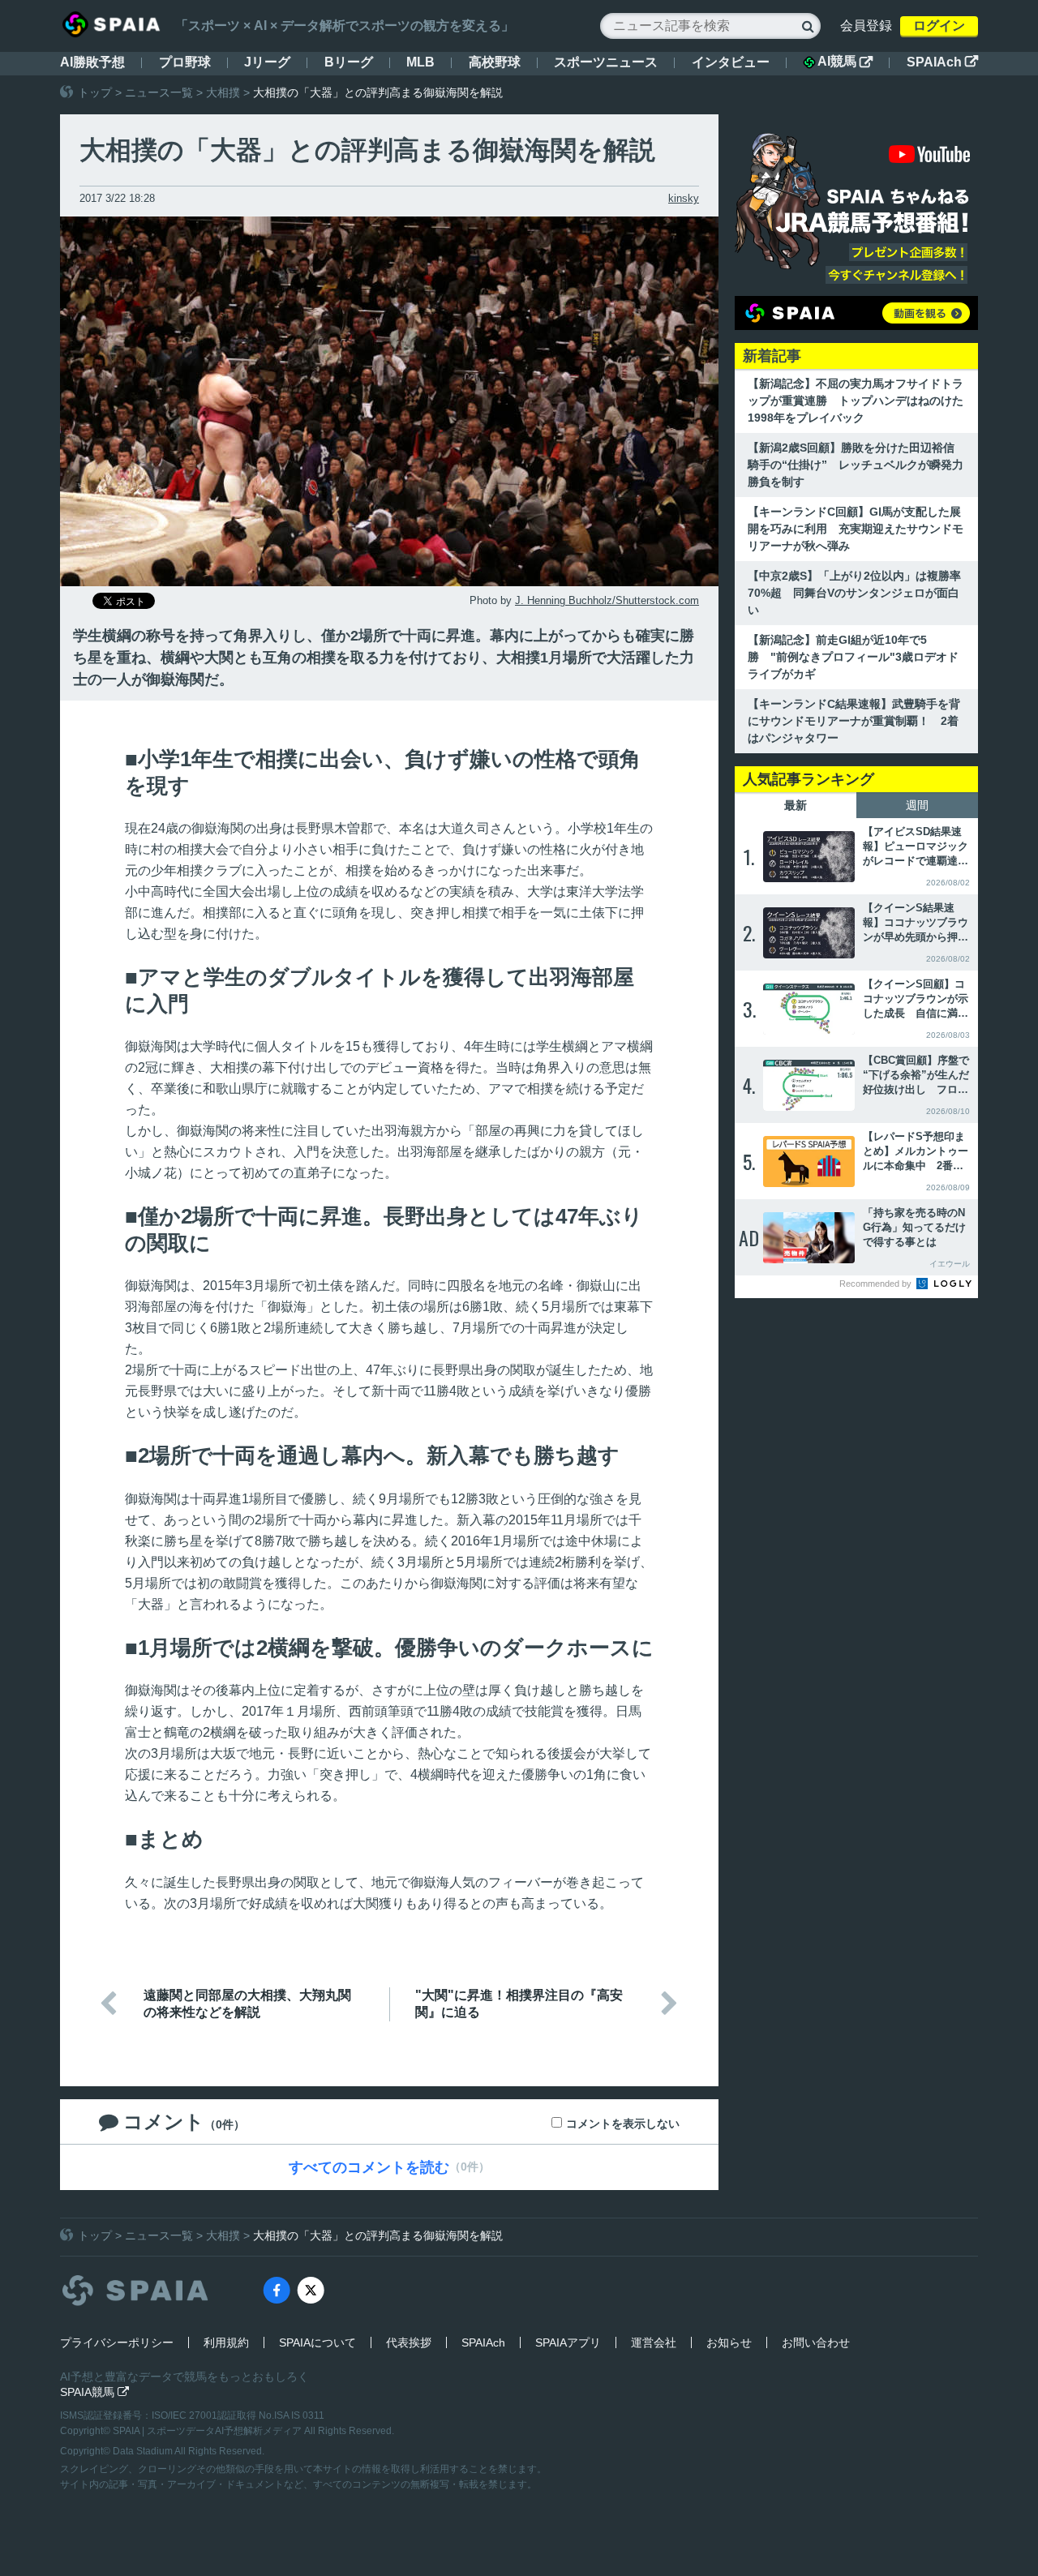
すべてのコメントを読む (369, 2167)
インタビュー (731, 62)
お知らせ (729, 2342)
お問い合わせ (816, 2342)
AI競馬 (845, 62)
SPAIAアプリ (568, 2342)
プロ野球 (185, 62)
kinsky (684, 198)
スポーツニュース (606, 62)
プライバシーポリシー (117, 2342)
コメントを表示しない (623, 2124)
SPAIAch (942, 62)
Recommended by (877, 1284)
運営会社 (654, 2342)
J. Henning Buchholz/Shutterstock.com (607, 600)
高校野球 (495, 62)
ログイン (939, 26)
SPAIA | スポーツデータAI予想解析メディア (208, 2431)
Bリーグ (349, 62)
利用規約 (226, 2342)
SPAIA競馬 (94, 2392)
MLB (420, 62)
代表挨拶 (409, 2342)
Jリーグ (267, 62)
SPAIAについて (317, 2342)
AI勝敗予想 (92, 62)
